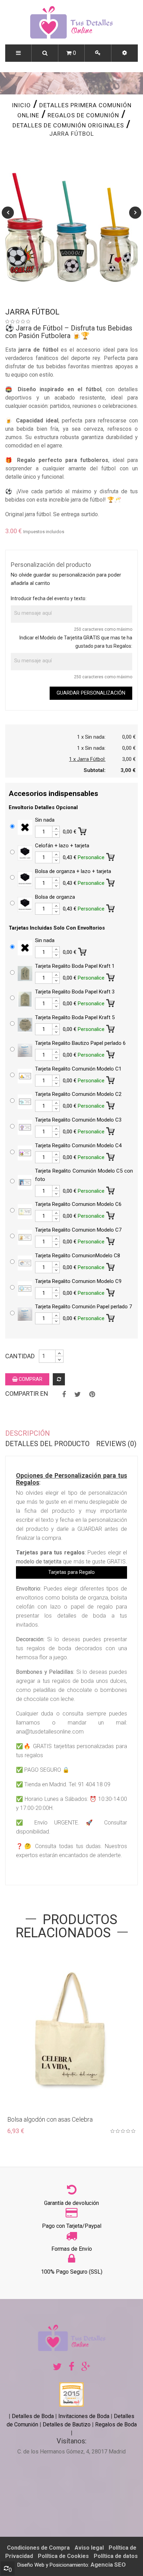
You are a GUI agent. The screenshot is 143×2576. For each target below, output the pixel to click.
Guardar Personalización (91, 693)
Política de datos (116, 2556)
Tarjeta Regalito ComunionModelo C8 (78, 1256)
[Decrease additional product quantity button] (56, 834)
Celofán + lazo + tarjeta (62, 846)
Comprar (30, 1379)
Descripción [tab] (28, 1433)
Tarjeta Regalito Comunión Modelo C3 (78, 1120)
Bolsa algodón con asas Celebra (50, 2119)
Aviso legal (89, 2548)
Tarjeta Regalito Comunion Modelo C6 (78, 1204)
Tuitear (78, 1394)
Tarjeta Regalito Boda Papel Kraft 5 (75, 1017)
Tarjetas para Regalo (71, 1572)
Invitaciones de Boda (85, 2416)
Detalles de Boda (33, 2416)
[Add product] (59, 1379)
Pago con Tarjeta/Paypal (72, 2226)
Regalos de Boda (116, 2424)
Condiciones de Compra (38, 2548)
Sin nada (45, 820)
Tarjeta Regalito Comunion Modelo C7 (78, 1230)
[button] (125, 53)
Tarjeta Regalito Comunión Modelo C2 (78, 1094)
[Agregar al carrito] (83, 830)
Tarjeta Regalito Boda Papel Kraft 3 (75, 992)
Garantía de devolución (71, 2203)
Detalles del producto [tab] (47, 1444)
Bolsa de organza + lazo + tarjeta (73, 871)
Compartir (64, 1394)
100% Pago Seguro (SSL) (72, 2272)
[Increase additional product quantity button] (56, 829)
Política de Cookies (63, 2556)
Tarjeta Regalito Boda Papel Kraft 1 (75, 966)
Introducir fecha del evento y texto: (49, 598)
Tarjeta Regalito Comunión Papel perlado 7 (83, 1307)
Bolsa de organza (55, 897)
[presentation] (8, 213)
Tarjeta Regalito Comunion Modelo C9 (78, 1281)
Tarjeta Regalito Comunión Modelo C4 (78, 1146)
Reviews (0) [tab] (116, 1444)
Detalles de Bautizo (67, 2424)
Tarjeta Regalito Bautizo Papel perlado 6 (80, 1043)
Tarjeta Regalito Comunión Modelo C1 (78, 1069)
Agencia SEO (108, 2565)
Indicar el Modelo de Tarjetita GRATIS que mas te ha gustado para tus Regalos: (76, 642)
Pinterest (92, 1394)
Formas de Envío (72, 2249)
